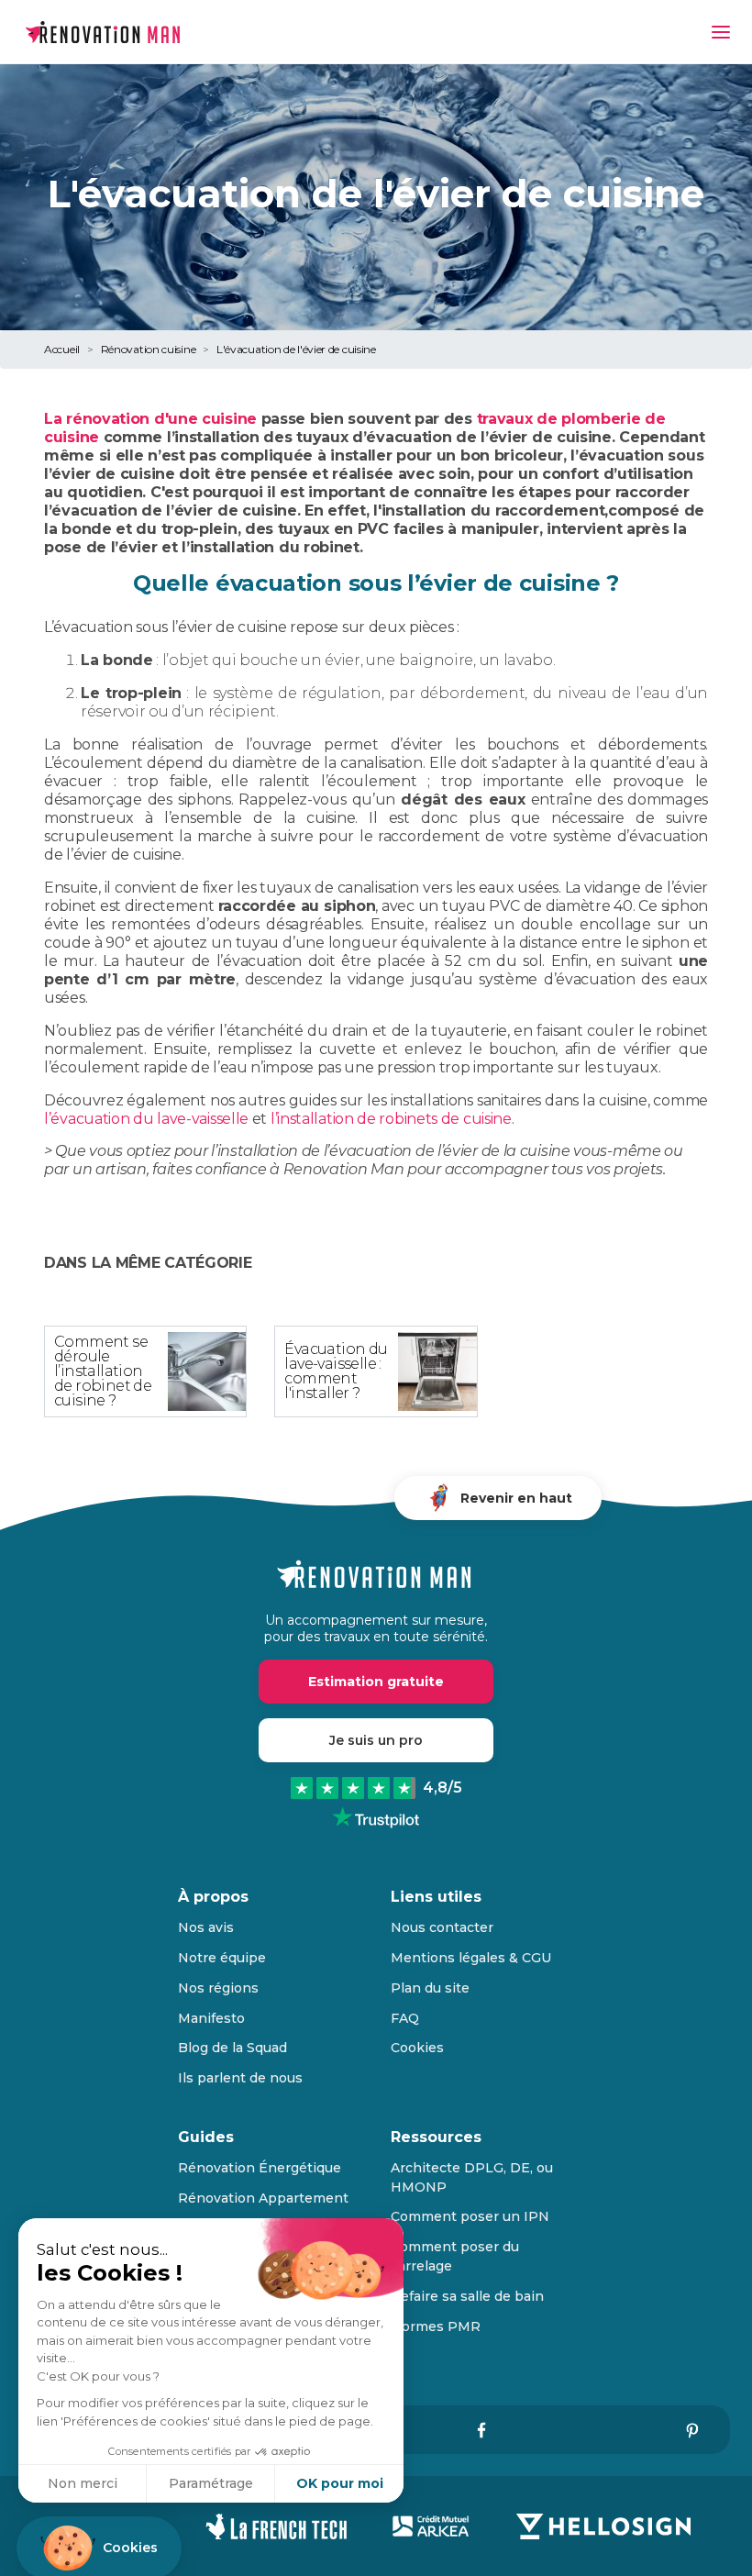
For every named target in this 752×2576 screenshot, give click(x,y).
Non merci (83, 2483)
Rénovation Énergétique (260, 2168)
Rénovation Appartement (263, 2198)
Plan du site (430, 1988)
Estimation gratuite (376, 1682)
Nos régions (218, 1988)
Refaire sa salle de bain (467, 2296)
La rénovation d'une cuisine (150, 419)
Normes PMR (436, 2326)
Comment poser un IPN (470, 2216)
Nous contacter (442, 1927)
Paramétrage (211, 2483)
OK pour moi (340, 2483)
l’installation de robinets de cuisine (391, 1119)
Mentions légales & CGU (471, 1958)
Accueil (62, 349)
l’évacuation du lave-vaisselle (146, 1119)
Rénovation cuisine (149, 349)
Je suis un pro (376, 1740)
